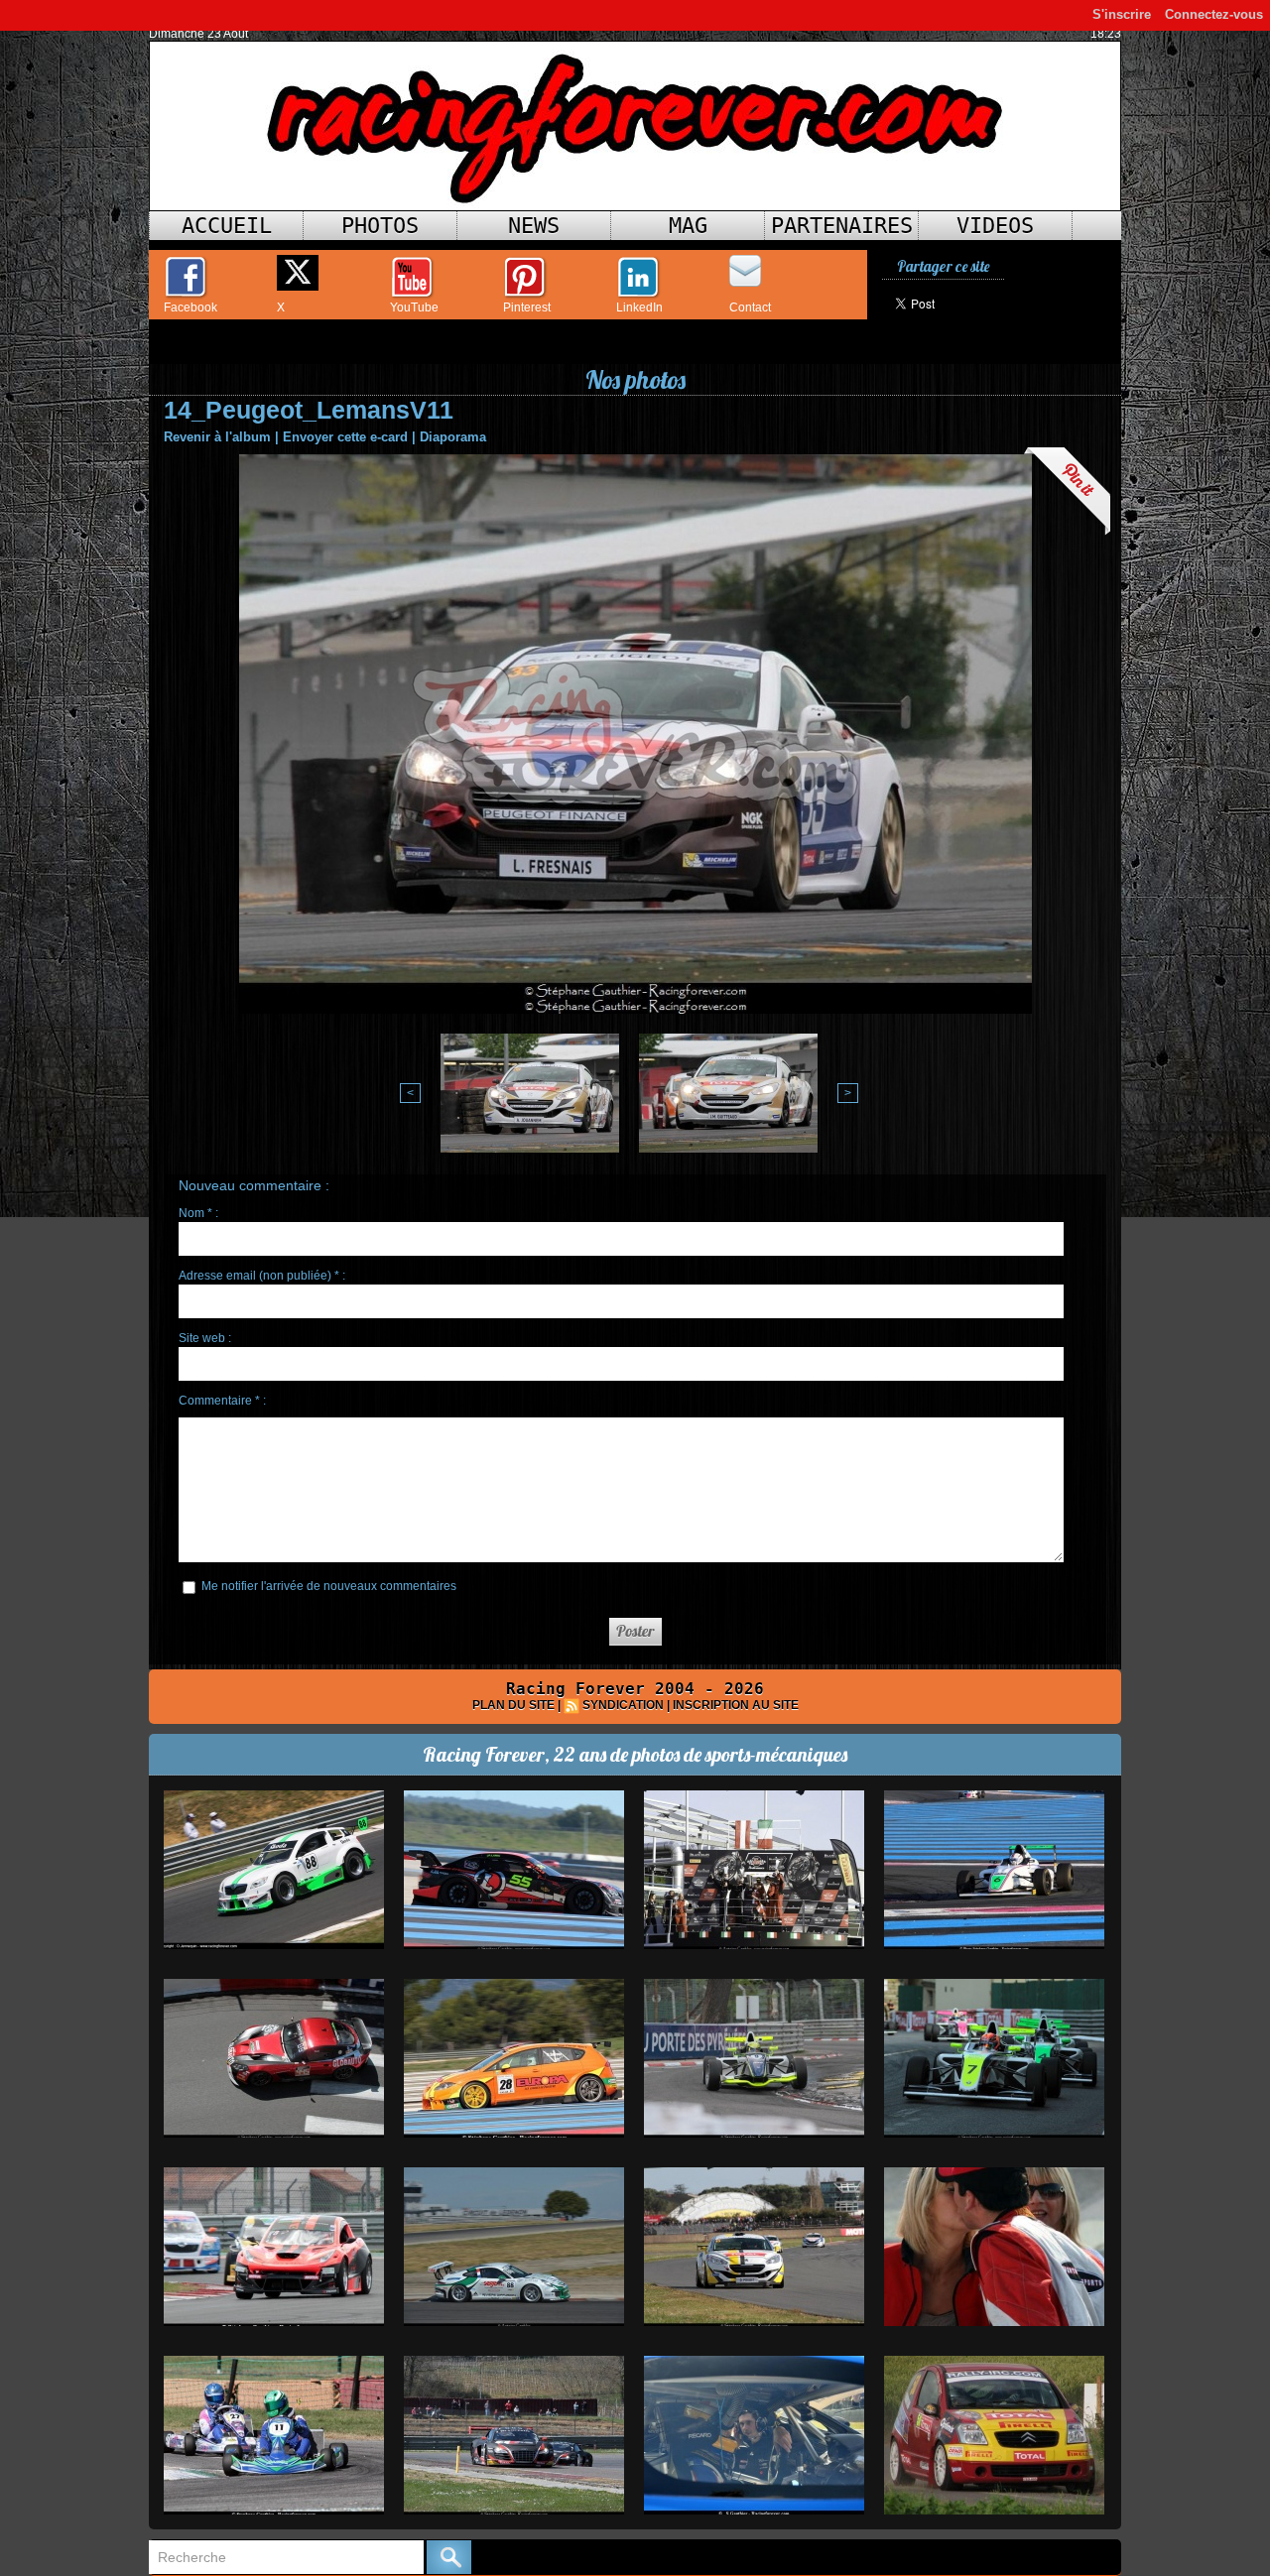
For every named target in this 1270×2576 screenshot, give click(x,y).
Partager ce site (943, 266)
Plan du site (513, 1705)
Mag (688, 226)
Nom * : (198, 1213)
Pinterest (527, 307)
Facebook (190, 307)
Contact (750, 307)
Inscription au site (736, 1705)
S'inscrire (1122, 14)
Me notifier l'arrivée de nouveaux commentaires (329, 1586)
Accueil (227, 226)
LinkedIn (639, 307)
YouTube (414, 307)
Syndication (623, 1705)
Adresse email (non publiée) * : (262, 1276)
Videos (995, 226)
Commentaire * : (222, 1401)
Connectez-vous (1214, 14)
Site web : (205, 1338)
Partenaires (842, 226)
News (534, 226)
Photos (380, 226)
